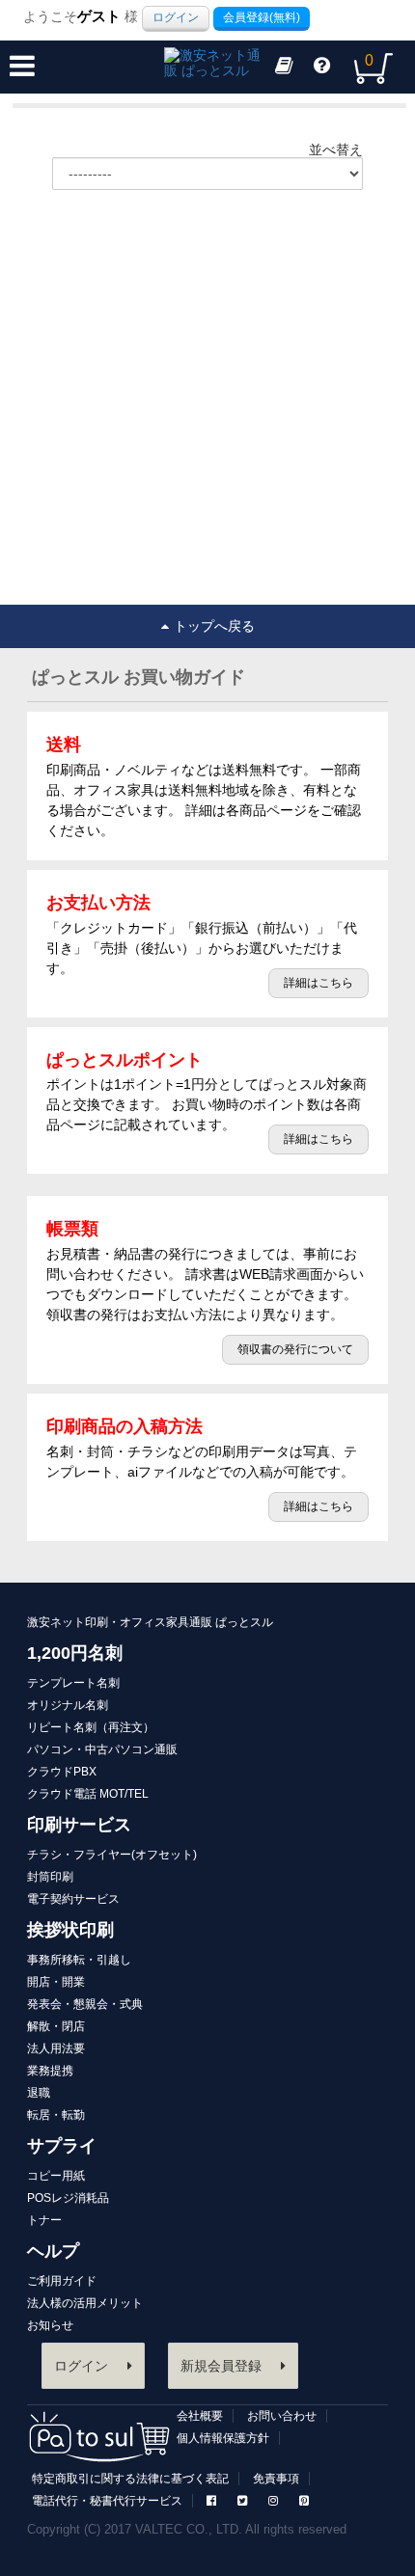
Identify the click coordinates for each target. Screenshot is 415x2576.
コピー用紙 (56, 2176)
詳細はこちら (318, 983)
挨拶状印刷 (70, 1930)
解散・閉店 (56, 2026)
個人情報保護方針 (223, 2438)
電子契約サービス (73, 1899)
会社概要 (200, 2416)
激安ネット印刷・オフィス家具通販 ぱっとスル (150, 1622)
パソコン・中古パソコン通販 (102, 1749)
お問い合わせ (282, 2416)
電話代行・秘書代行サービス (107, 2501)
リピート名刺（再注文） (91, 1727)
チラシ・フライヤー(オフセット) (112, 1855)
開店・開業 (56, 1982)
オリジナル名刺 (68, 1705)
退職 (39, 2093)
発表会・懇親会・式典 (85, 2004)
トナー (44, 2220)
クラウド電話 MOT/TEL (88, 1794)
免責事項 (276, 2479)
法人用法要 (56, 2048)
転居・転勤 (56, 2115)
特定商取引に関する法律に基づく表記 (130, 2479)
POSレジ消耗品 (68, 2198)
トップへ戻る (214, 626)
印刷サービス (79, 1825)
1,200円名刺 (75, 1653)
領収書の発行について (295, 1349)
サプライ (62, 2146)
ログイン (176, 17)
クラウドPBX (62, 1772)
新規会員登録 (221, 2366)
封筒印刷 (50, 1877)
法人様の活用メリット (85, 2303)
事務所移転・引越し (79, 1960)
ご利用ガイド (62, 2281)
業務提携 (50, 2071)
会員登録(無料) (262, 17)
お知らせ (50, 2325)
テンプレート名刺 (73, 1683)
